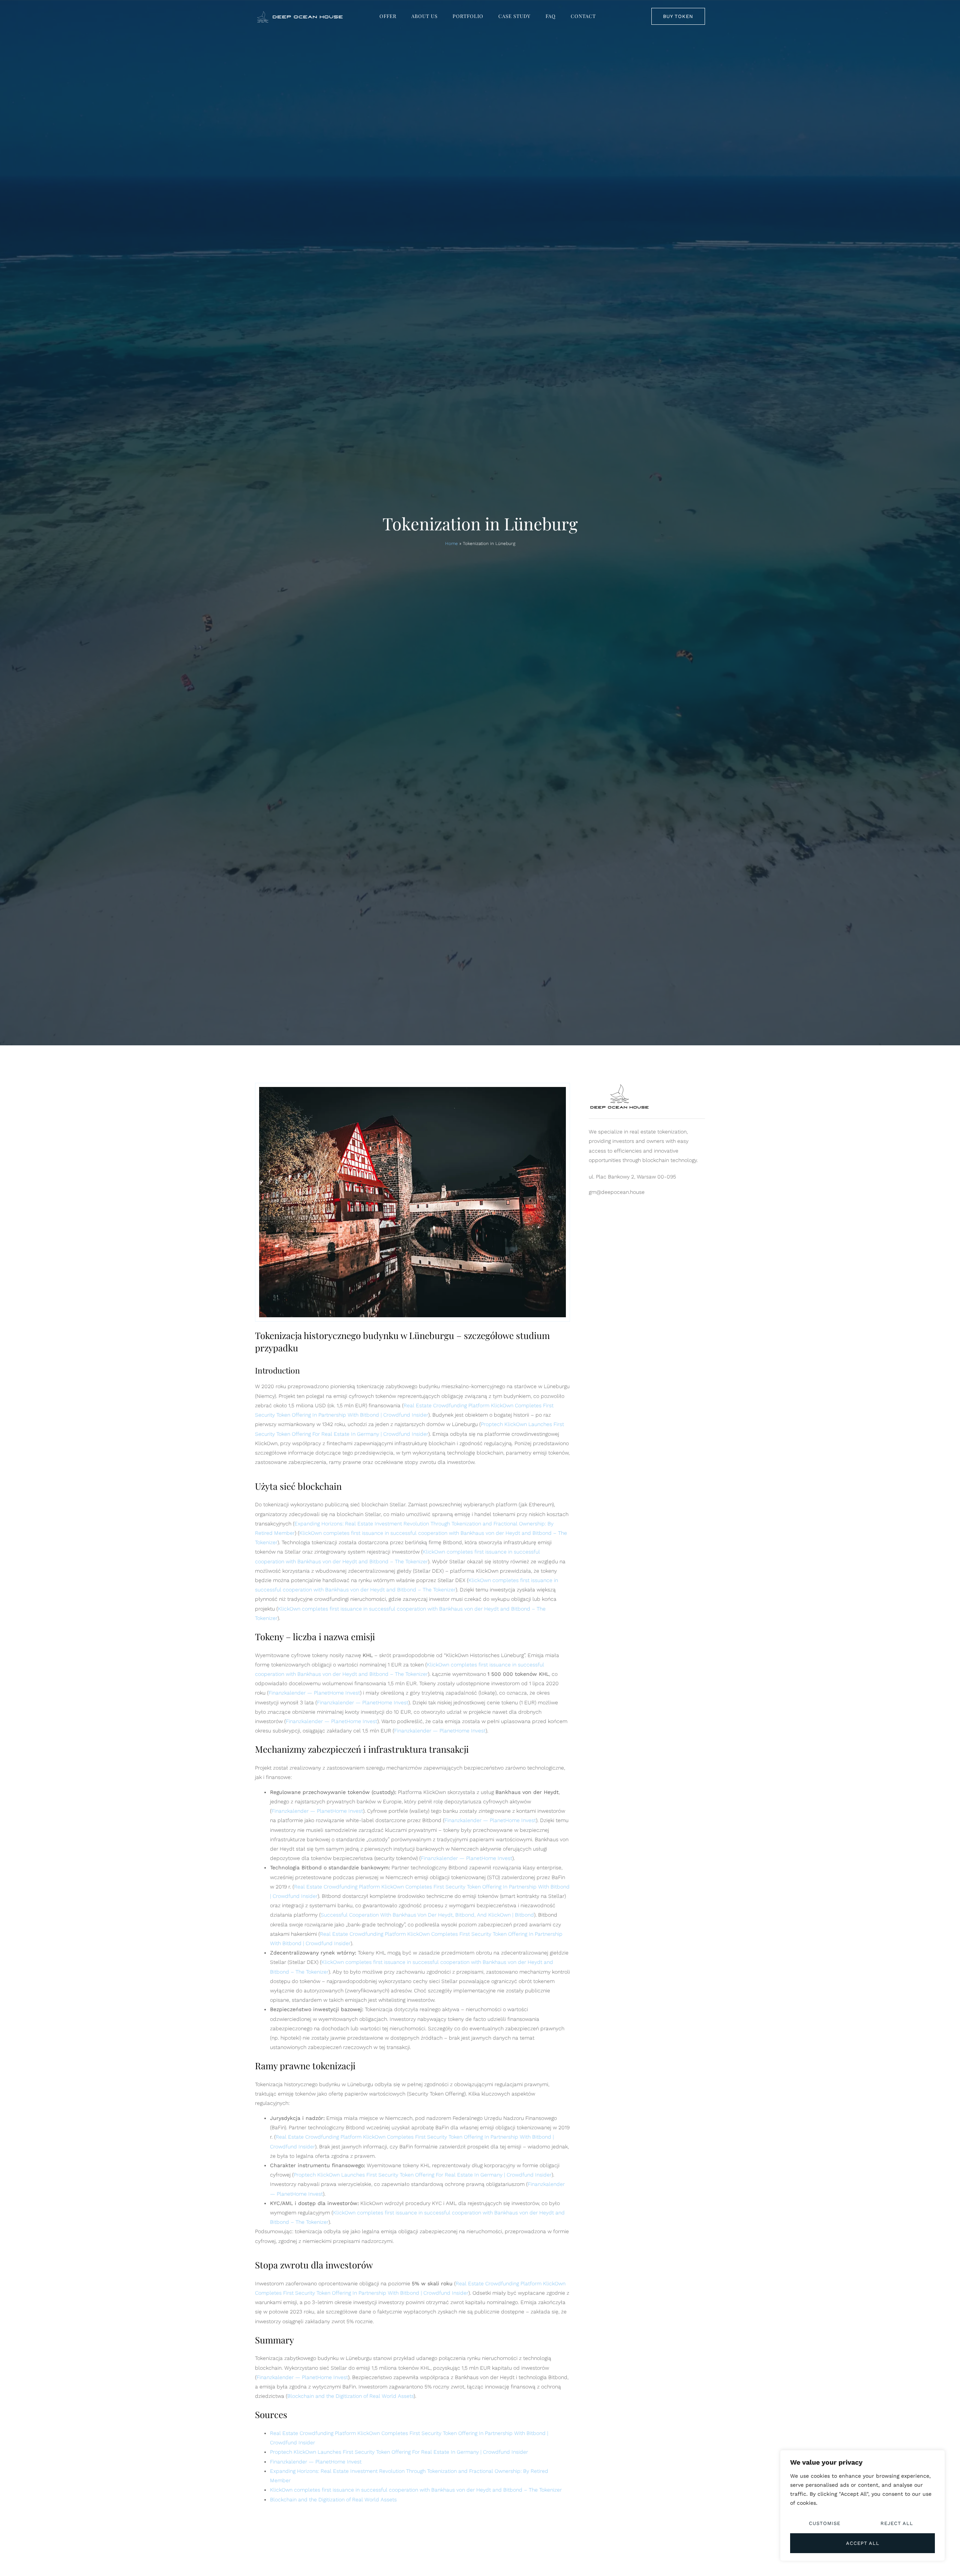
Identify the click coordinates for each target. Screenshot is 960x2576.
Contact (583, 16)
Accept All (863, 2543)
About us (424, 16)
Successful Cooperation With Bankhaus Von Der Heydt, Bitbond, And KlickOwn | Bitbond (427, 1915)
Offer (388, 16)
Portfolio (468, 16)
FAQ (551, 16)
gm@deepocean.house (617, 1192)
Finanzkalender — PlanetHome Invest (314, 1693)
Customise (825, 2523)
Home (451, 543)
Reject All (897, 2523)
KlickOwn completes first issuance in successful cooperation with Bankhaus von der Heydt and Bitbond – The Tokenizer (416, 2490)
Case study (514, 16)
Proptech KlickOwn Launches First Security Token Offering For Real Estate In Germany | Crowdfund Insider (423, 2175)
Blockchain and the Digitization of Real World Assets (350, 2396)
